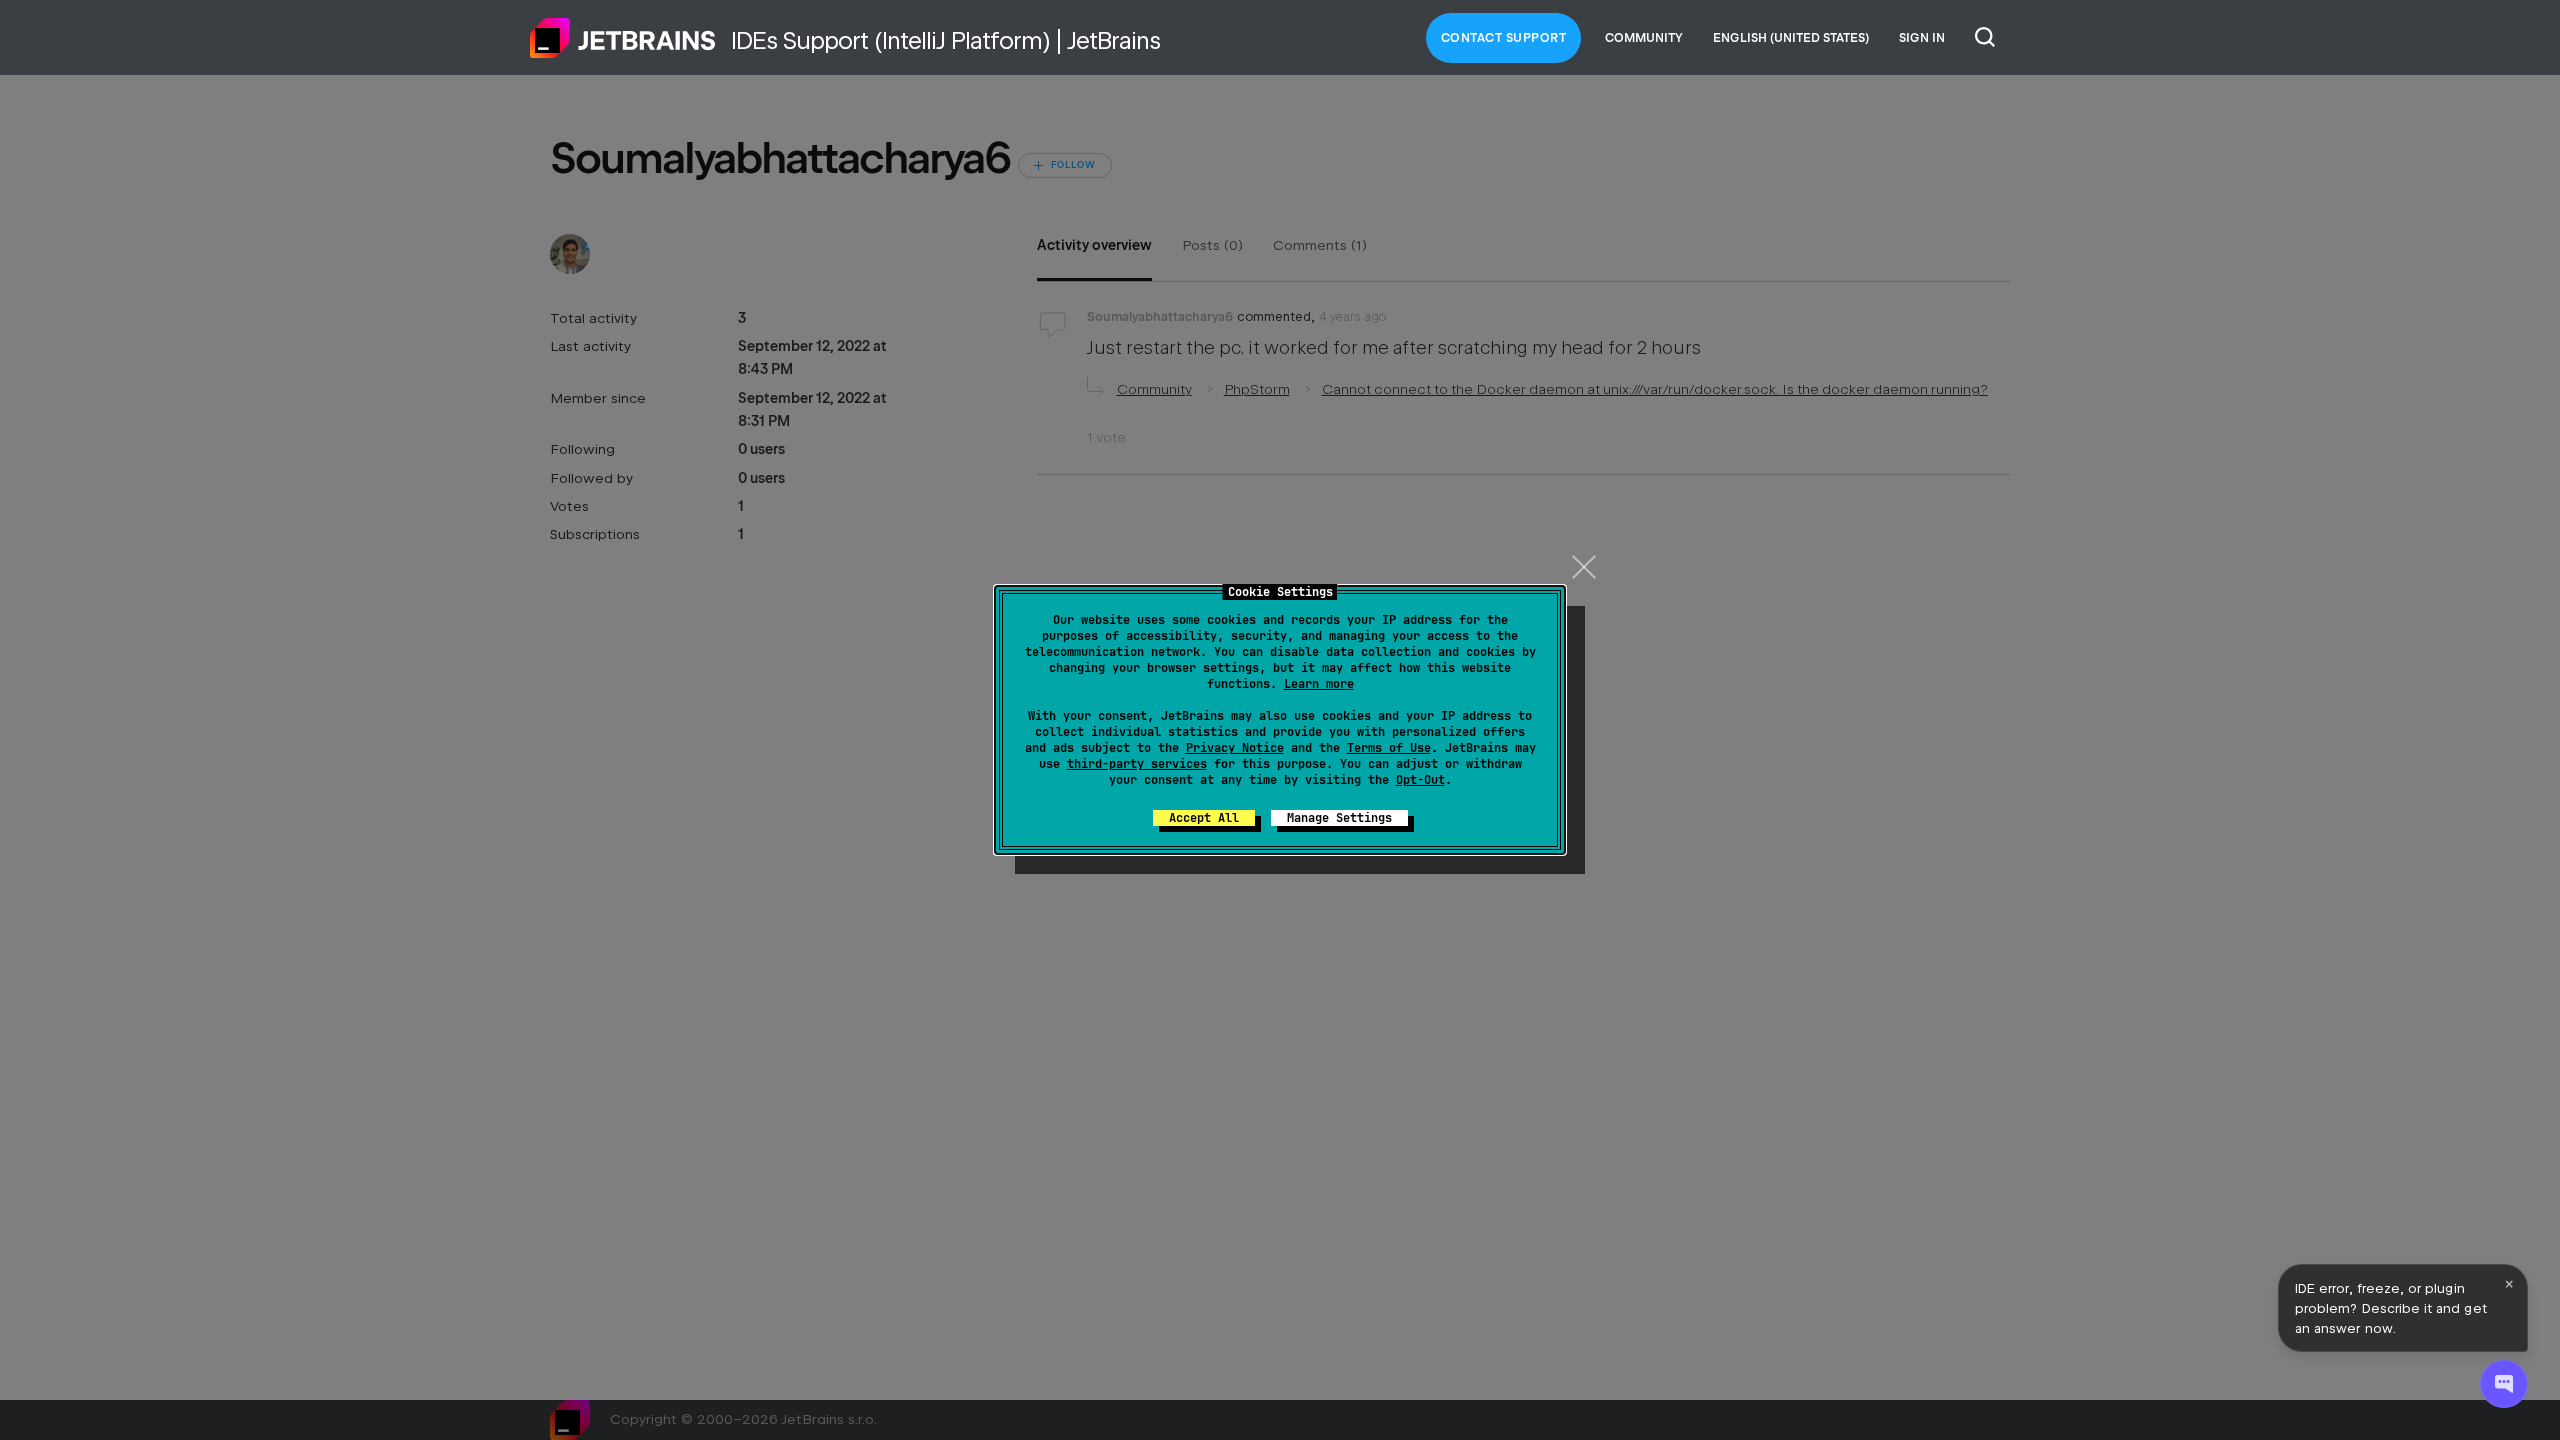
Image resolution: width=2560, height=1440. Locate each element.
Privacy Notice (1235, 748)
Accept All (1204, 818)
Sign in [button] (1922, 38)
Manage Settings (1339, 818)
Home (623, 38)
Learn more (1319, 684)
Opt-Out (1420, 780)
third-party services (1137, 764)
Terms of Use (1389, 748)
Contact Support (1504, 38)
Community (1644, 38)
